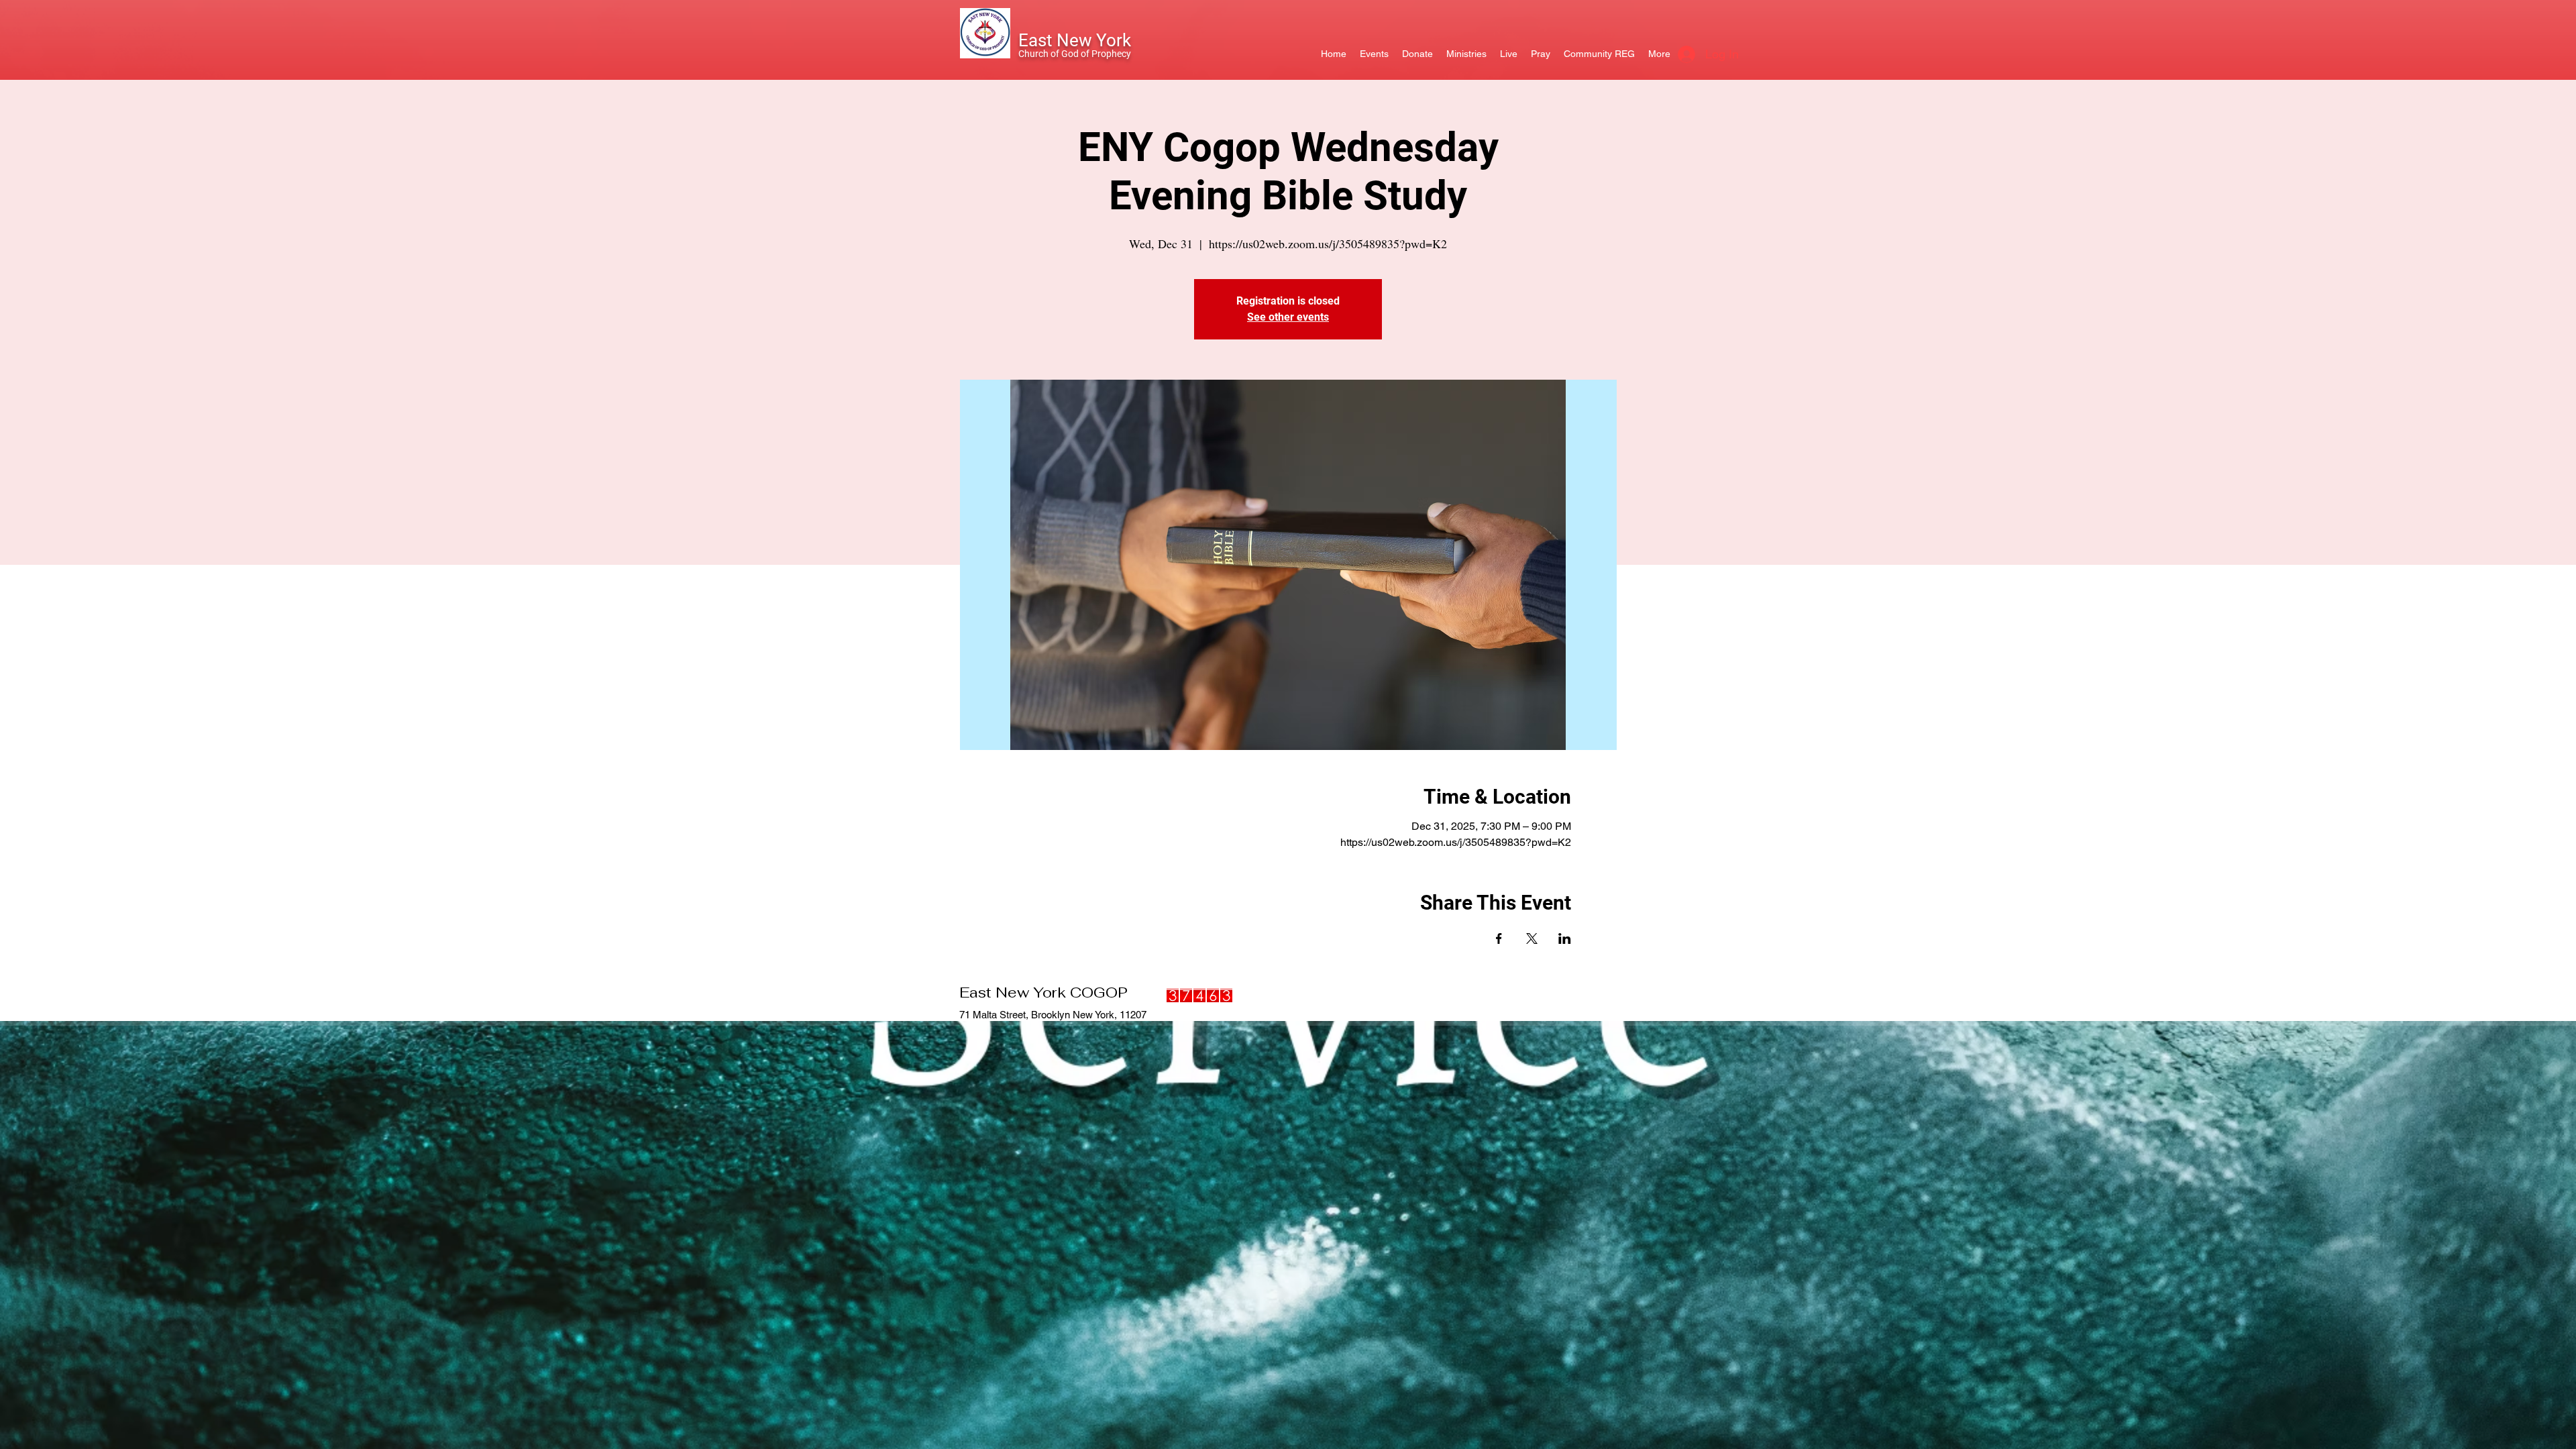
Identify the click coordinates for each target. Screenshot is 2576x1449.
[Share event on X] (1532, 938)
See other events (1288, 317)
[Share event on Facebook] (1499, 938)
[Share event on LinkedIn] (1565, 938)
